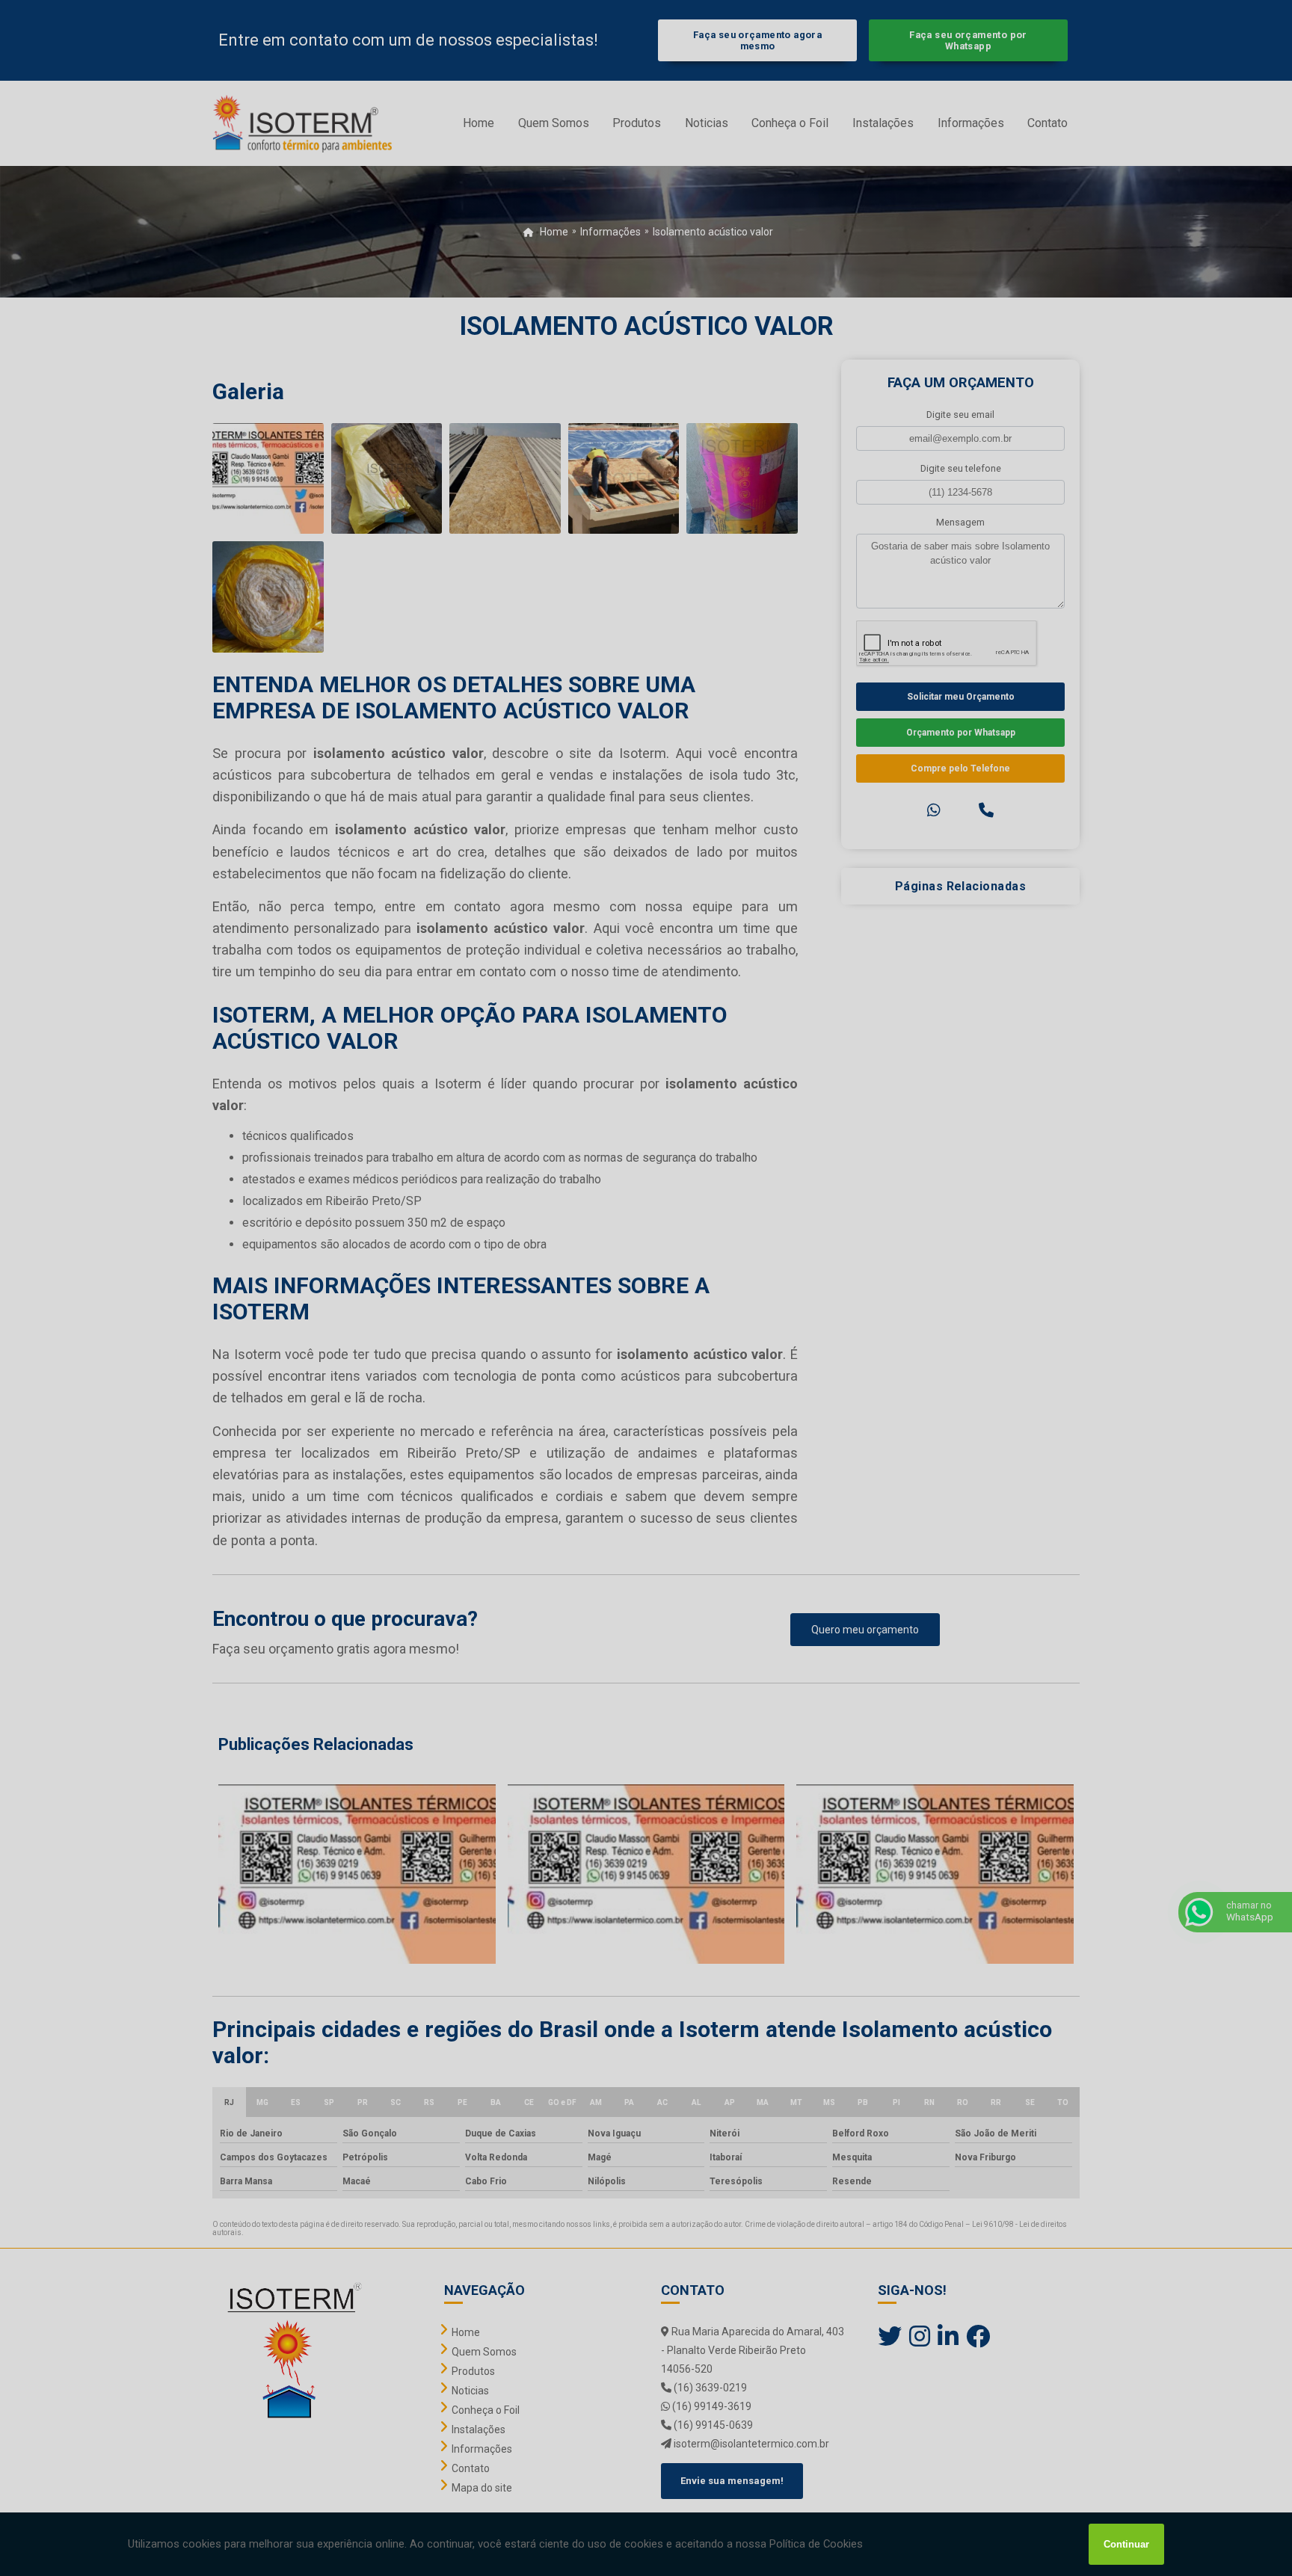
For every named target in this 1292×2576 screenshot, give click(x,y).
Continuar (1126, 2544)
